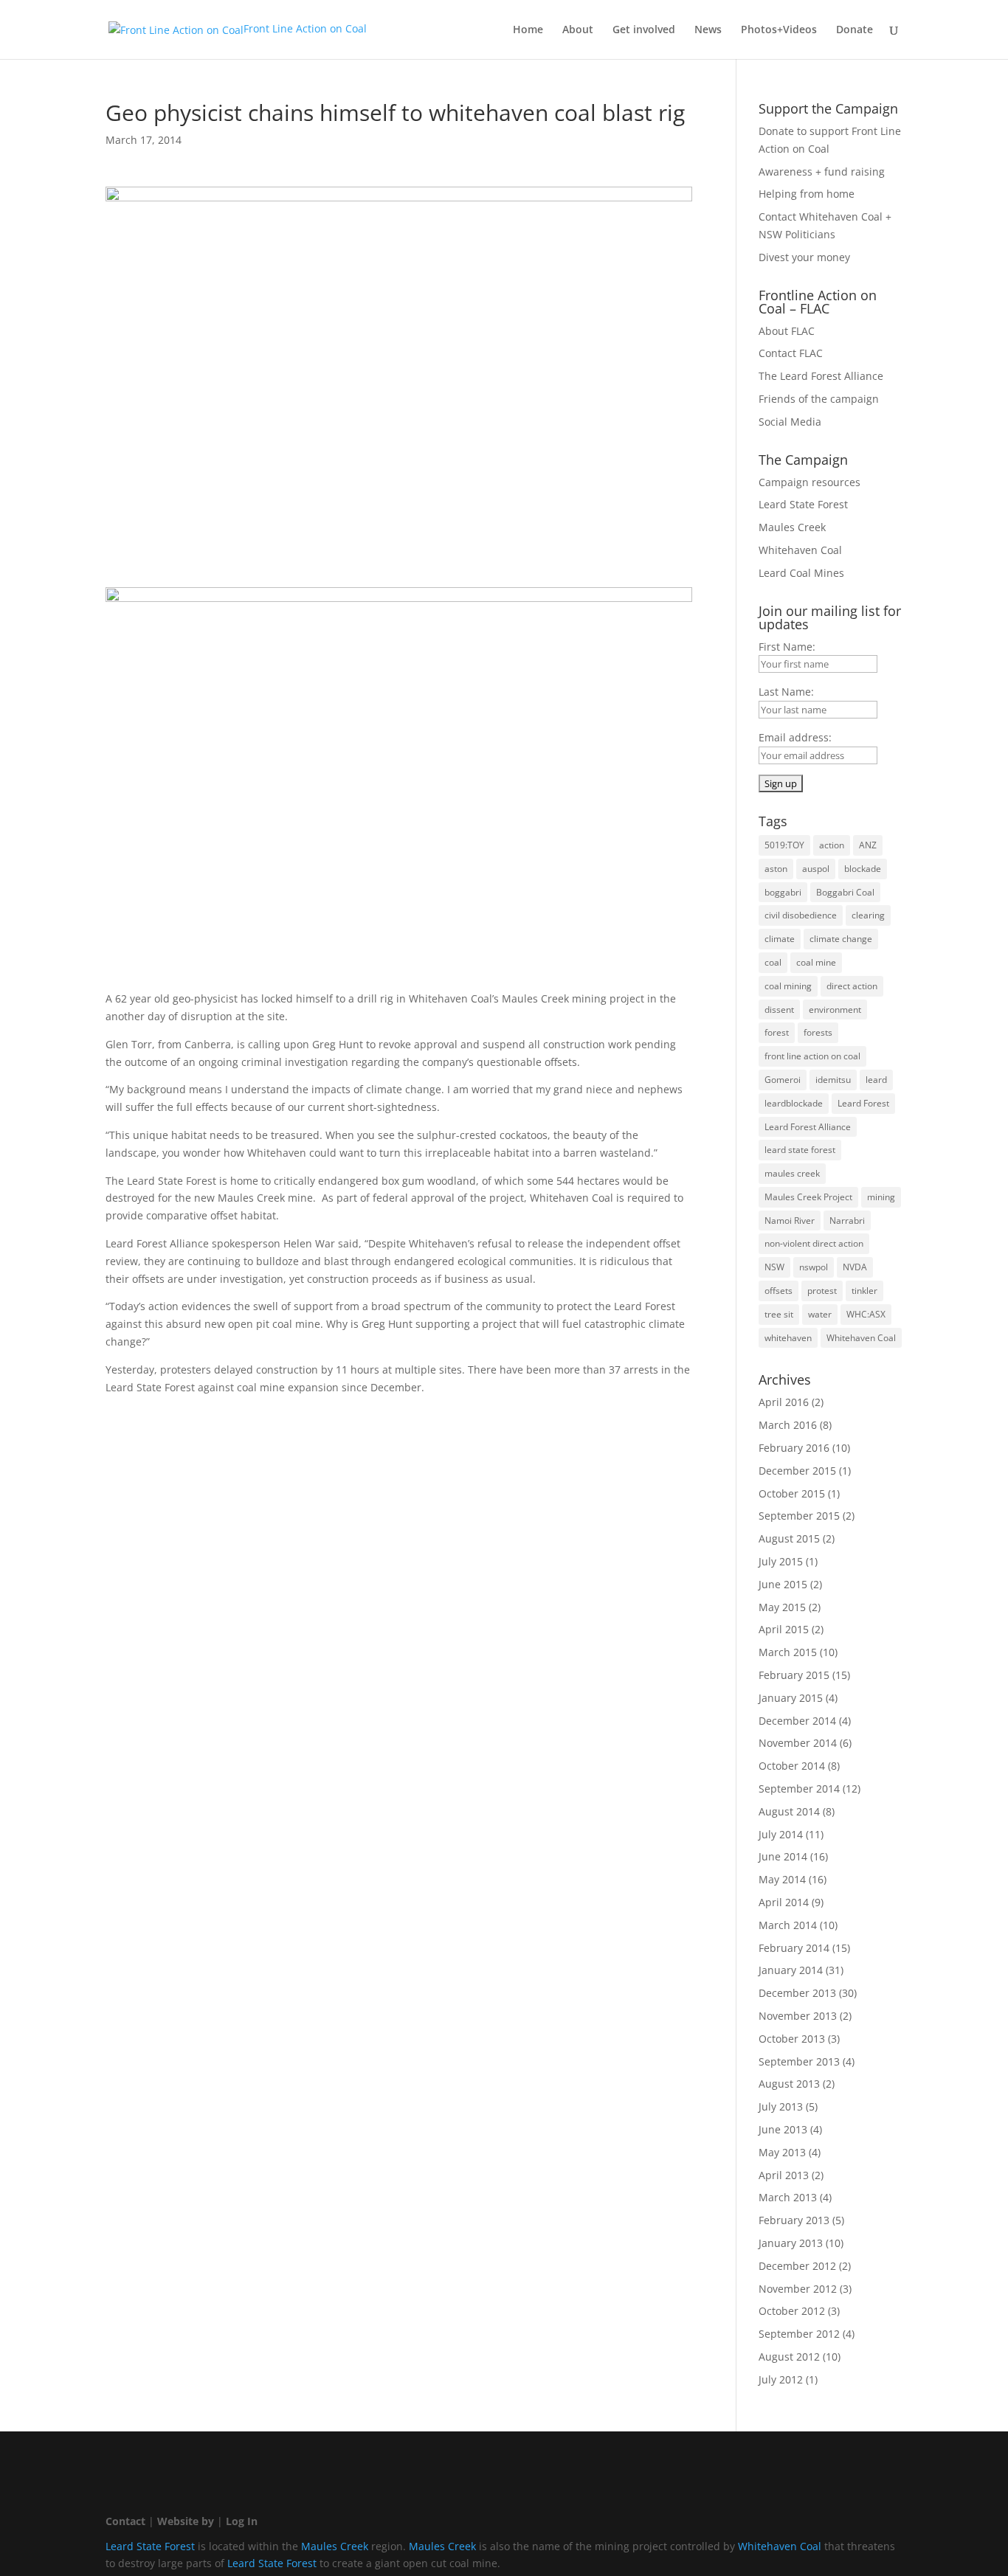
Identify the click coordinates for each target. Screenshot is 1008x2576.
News (708, 30)
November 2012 (798, 2289)
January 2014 (791, 1970)
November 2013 (798, 2016)
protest (822, 1291)
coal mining (788, 986)
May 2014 (782, 1879)
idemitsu (833, 1080)
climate (780, 939)
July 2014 (781, 1834)
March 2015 (788, 1652)
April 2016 (784, 1402)
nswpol (814, 1267)
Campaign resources (809, 482)
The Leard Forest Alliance (821, 376)
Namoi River (790, 1221)
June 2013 (783, 2129)
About (578, 30)
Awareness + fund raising (822, 172)
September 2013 (799, 2061)
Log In (242, 2521)
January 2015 (791, 1698)
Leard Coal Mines (801, 573)
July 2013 (781, 2106)
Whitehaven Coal (800, 550)
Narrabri (847, 1221)
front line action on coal (812, 1056)
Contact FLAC (791, 353)
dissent (779, 1010)
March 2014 (788, 1925)
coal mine (816, 962)
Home (528, 30)
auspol (816, 869)
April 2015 (784, 1629)
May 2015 (782, 1607)
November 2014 (798, 1743)
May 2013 (782, 2152)
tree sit (779, 1314)
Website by (186, 2521)
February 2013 (794, 2220)
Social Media (790, 422)
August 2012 (789, 2357)
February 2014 (794, 1948)
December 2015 (797, 1471)
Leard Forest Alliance (808, 1127)
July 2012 (781, 2379)
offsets (779, 1291)
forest (777, 1032)
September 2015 (799, 1516)
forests (818, 1032)
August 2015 (789, 1538)
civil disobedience (801, 915)
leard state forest (800, 1150)
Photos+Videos (779, 30)
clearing (868, 915)
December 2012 (797, 2266)
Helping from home (807, 194)
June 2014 (783, 1856)
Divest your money (804, 257)
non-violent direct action (814, 1243)
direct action (852, 986)
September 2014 (799, 1789)
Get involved (644, 30)
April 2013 (784, 2175)
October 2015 (792, 1493)
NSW (774, 1267)
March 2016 (788, 1425)
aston (776, 869)
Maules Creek (792, 527)
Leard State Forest (803, 504)
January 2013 (791, 2243)
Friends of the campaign (819, 399)
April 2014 (784, 1902)
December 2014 (797, 1721)
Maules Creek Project (808, 1197)
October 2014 (792, 1766)
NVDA (855, 1267)
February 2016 (794, 1448)
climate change (841, 939)
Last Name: (786, 692)
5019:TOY (784, 845)
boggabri (783, 892)
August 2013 (789, 2084)
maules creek (792, 1173)
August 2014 (789, 1811)
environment (835, 1010)
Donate (855, 30)
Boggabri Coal (845, 892)
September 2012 (799, 2334)
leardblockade (794, 1103)
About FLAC (787, 331)
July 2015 (781, 1561)
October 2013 (792, 2039)
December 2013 (797, 1993)
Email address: (795, 737)
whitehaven (788, 1338)
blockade (863, 869)
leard (876, 1080)
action (832, 845)
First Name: (787, 647)
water (820, 1314)
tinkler (864, 1291)
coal (773, 962)
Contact (125, 2521)
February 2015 (794, 1675)
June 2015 (783, 1584)
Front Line (305, 28)
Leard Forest (863, 1103)
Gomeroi (783, 1080)
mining (881, 1197)
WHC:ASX (866, 1314)
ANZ (868, 845)
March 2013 (788, 2197)
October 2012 (792, 2311)
